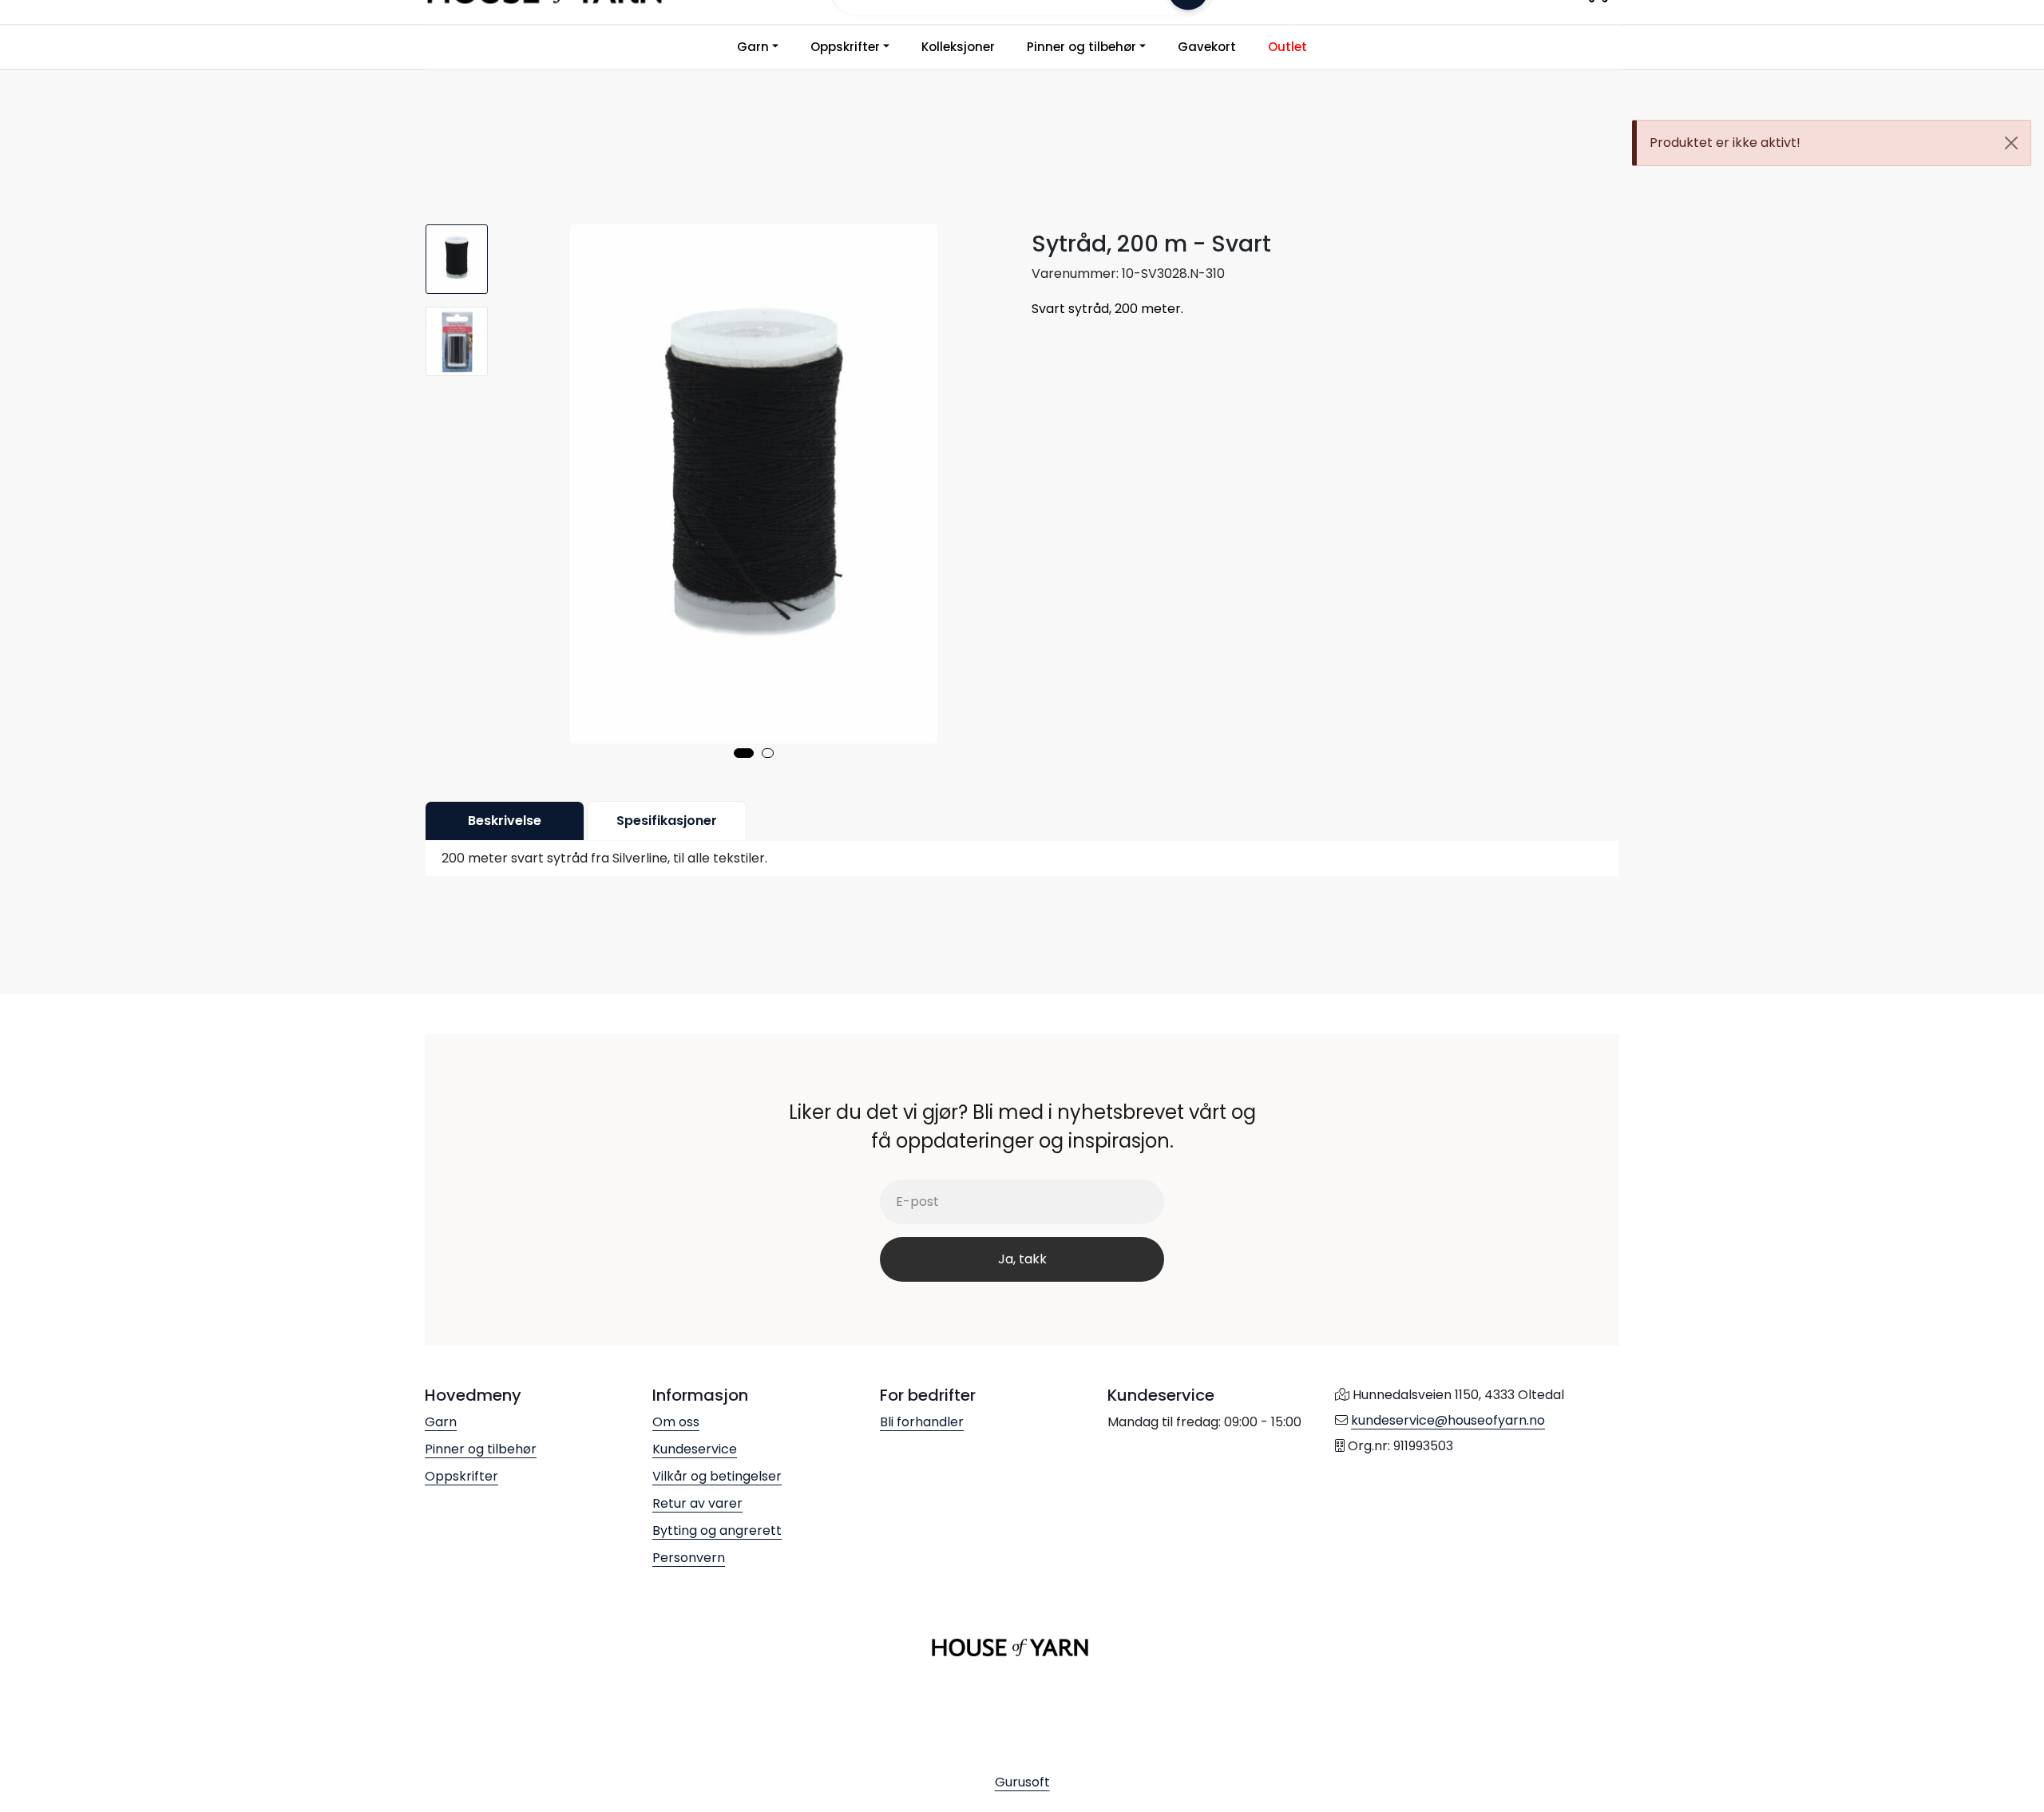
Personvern (689, 1558)
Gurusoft (1022, 1782)
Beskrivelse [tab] (505, 821)
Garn (753, 47)
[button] (744, 753)
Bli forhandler (922, 1422)
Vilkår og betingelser (717, 1476)
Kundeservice (695, 1449)
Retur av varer (697, 1503)
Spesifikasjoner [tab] (667, 821)
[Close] (2011, 143)
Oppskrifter (845, 47)
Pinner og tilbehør (1081, 47)
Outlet (1287, 47)
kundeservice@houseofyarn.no (1448, 1420)
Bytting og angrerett (717, 1530)
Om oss (676, 1422)
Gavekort (1207, 47)
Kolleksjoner (958, 47)
